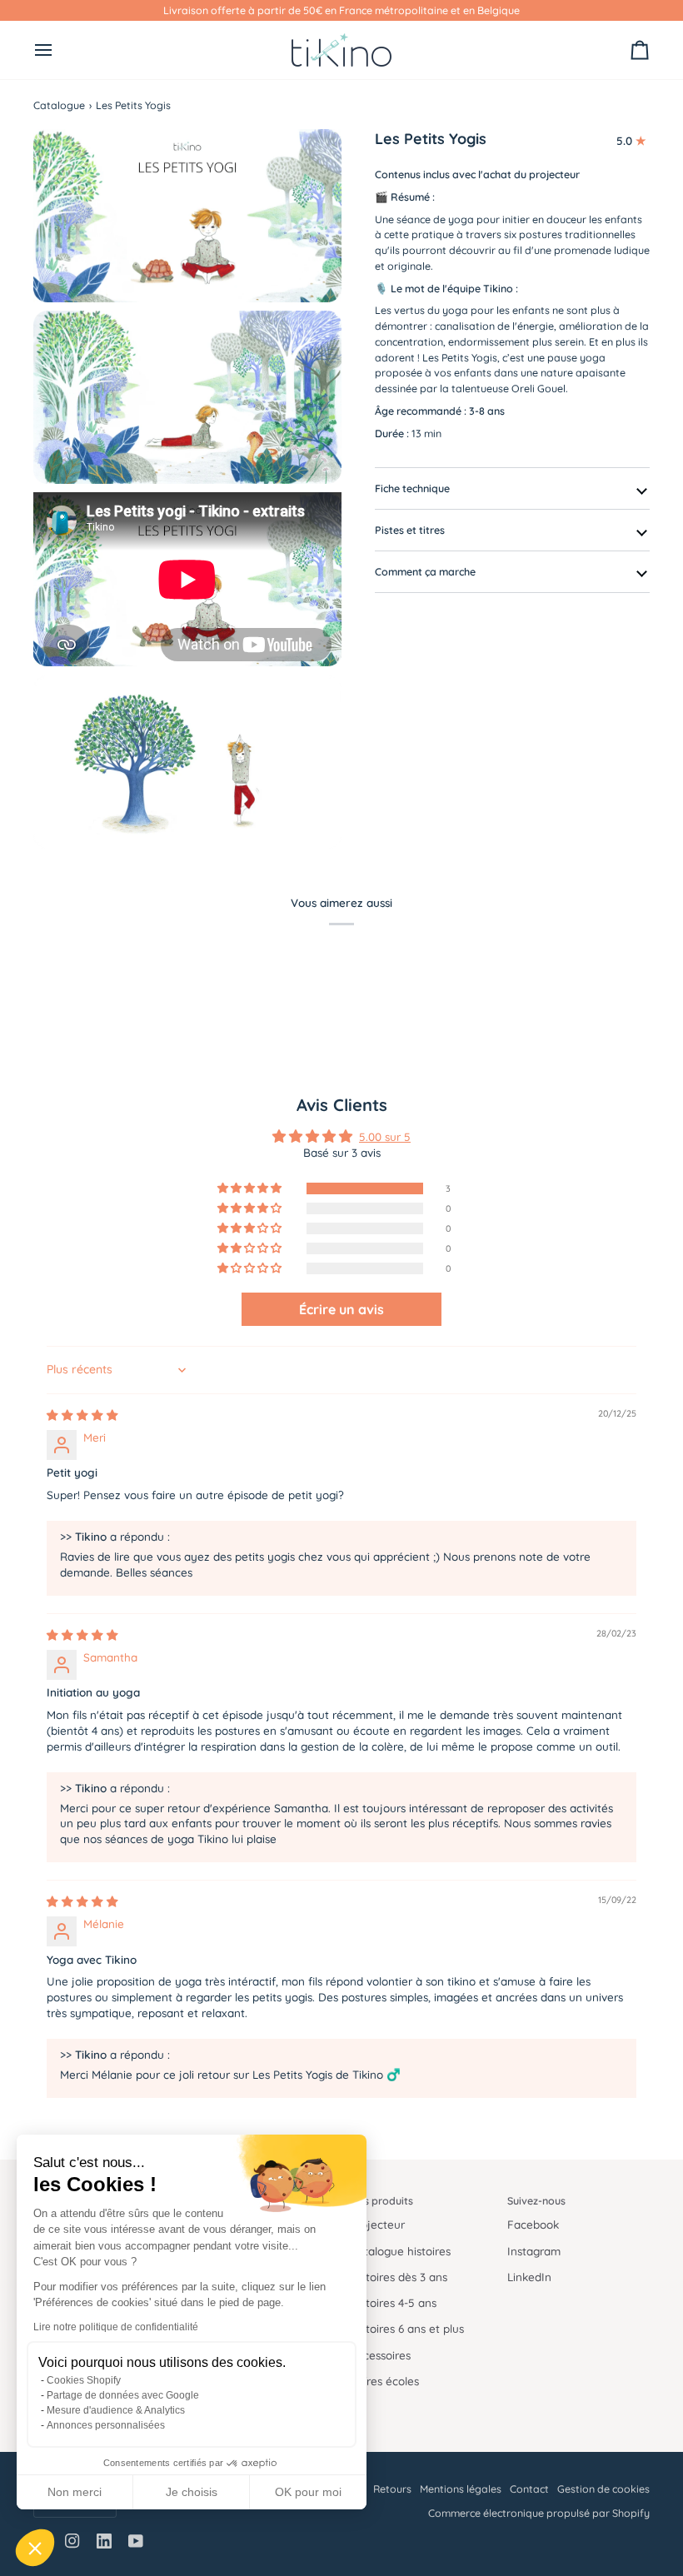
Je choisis (192, 2492)
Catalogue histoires (400, 2251)
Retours (392, 2489)
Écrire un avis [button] (341, 1309)
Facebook (533, 2224)
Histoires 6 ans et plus (407, 2328)
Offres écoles (384, 2381)
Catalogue (59, 105)
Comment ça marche (425, 571)
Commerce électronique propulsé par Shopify (539, 2513)
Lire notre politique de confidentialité (116, 2327)
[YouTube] (136, 2541)
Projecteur (377, 2224)
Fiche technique (412, 488)
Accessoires (380, 2355)
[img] (82, 1415)
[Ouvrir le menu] (58, 50)
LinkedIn (529, 2277)
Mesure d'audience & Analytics (116, 2410)
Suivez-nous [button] (536, 2200)
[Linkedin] (104, 2541)
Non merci (75, 2492)
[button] (35, 2548)
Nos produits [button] (381, 2200)
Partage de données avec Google (123, 2395)
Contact (529, 2489)
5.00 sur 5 (385, 1136)
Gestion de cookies (603, 2489)
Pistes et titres (410, 530)
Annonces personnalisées (106, 2425)
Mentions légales (461, 2489)
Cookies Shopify (84, 2380)
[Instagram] (72, 2541)
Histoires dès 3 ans (399, 2277)
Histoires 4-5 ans (393, 2302)
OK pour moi (308, 2492)
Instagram (534, 2251)
